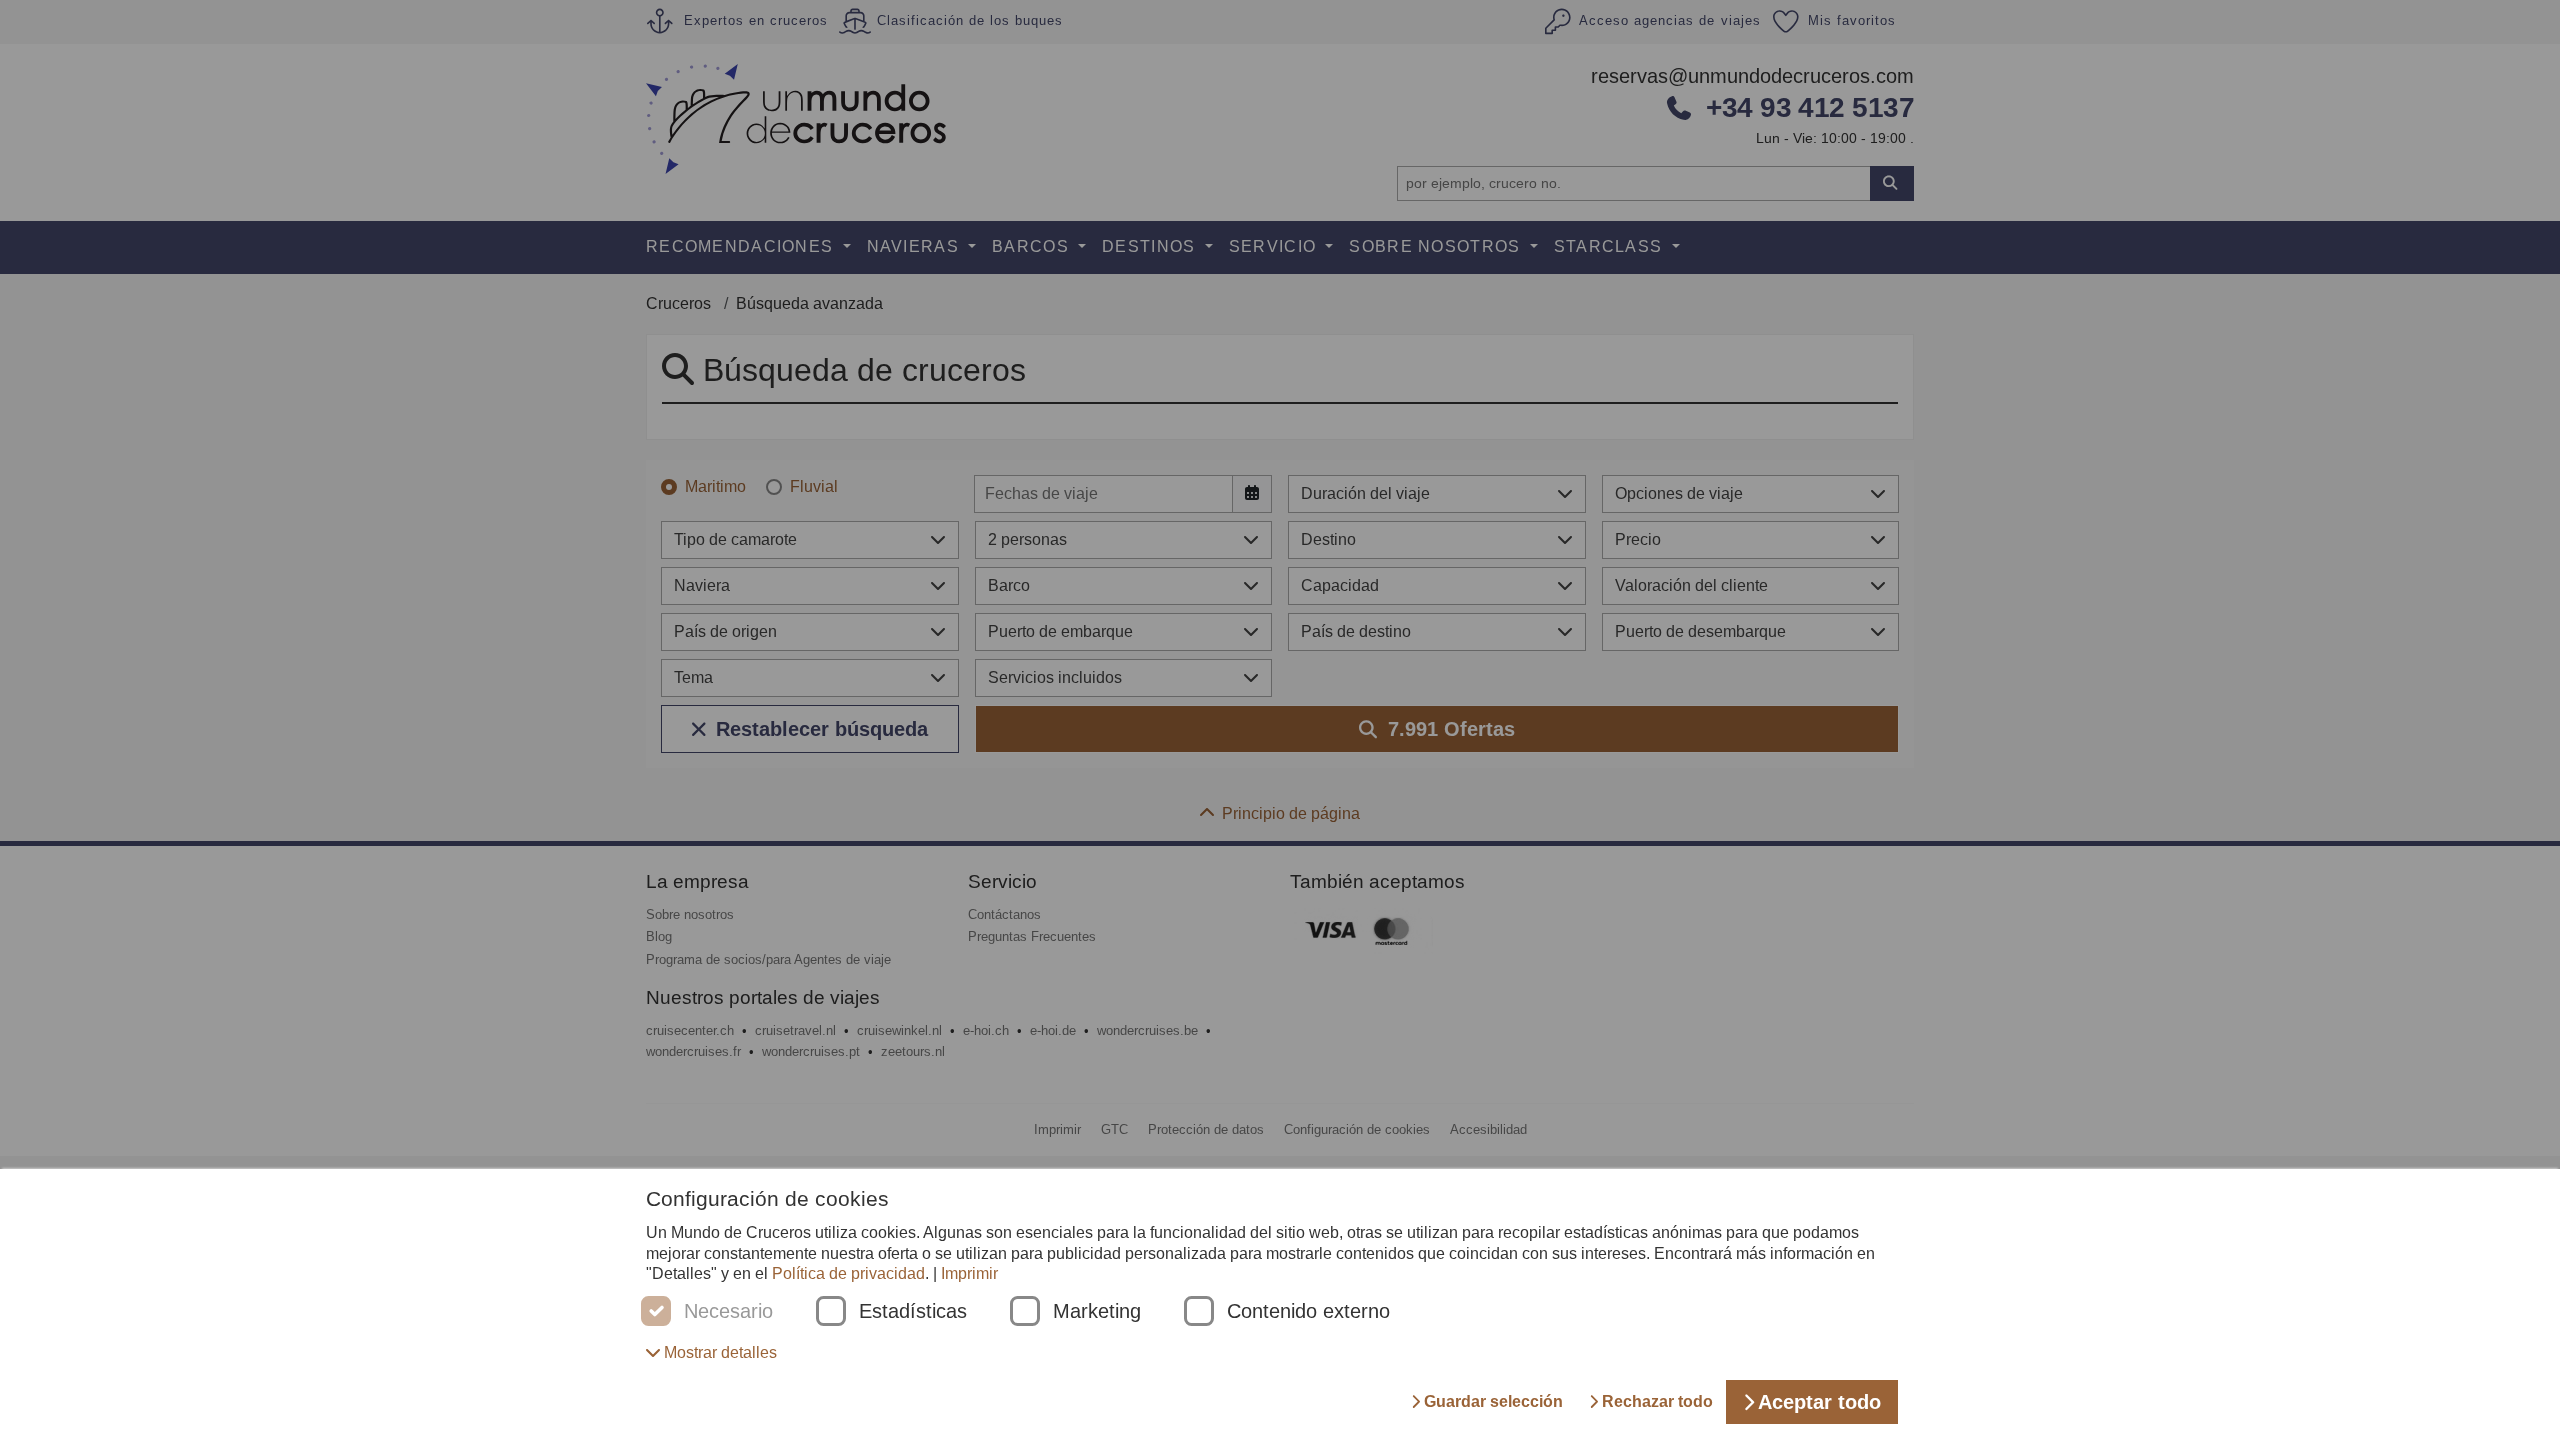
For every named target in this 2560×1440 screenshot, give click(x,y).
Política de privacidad (848, 1273)
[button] (711, 1352)
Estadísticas (913, 1311)
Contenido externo (1308, 1311)
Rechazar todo (1657, 1401)
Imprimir (969, 1273)
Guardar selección (1493, 1401)
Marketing (1097, 1311)
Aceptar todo (1819, 1402)
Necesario (728, 1311)
